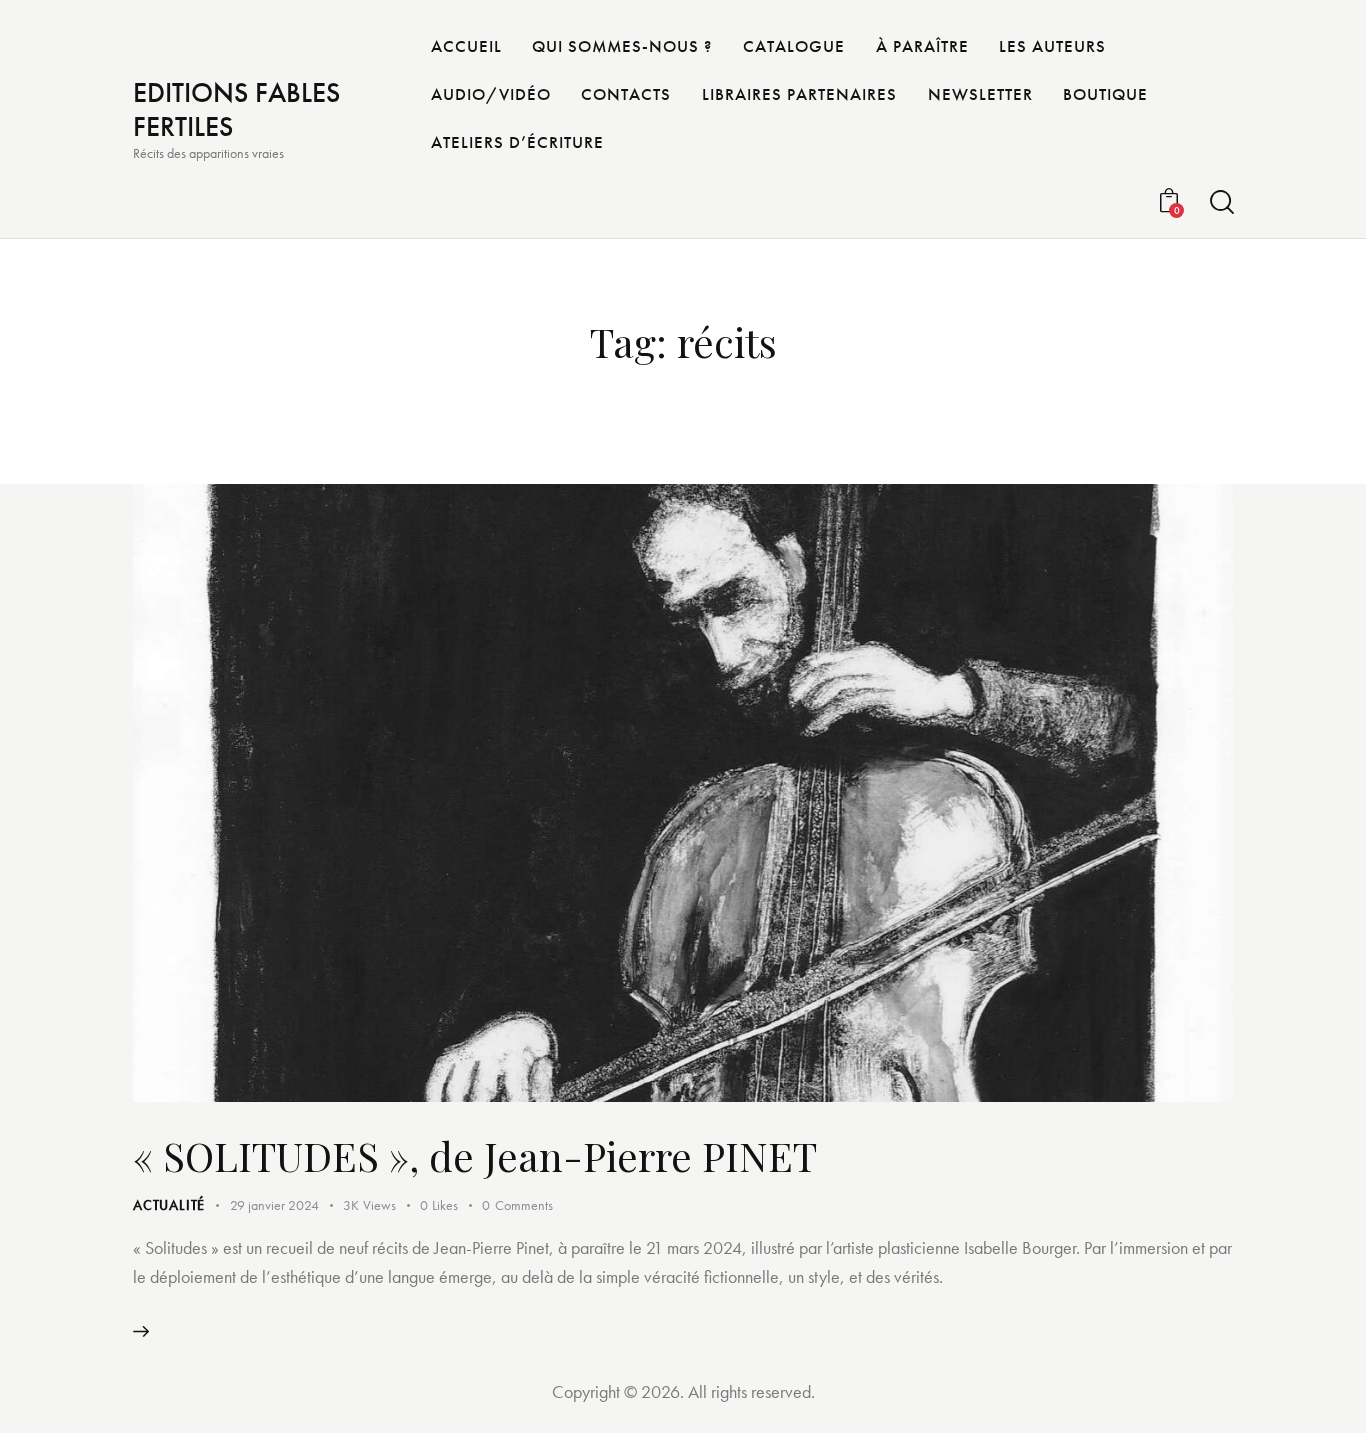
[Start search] (1220, 202)
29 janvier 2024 (274, 1205)
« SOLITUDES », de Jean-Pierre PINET (475, 1155)
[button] (451, 1205)
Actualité (169, 1205)
